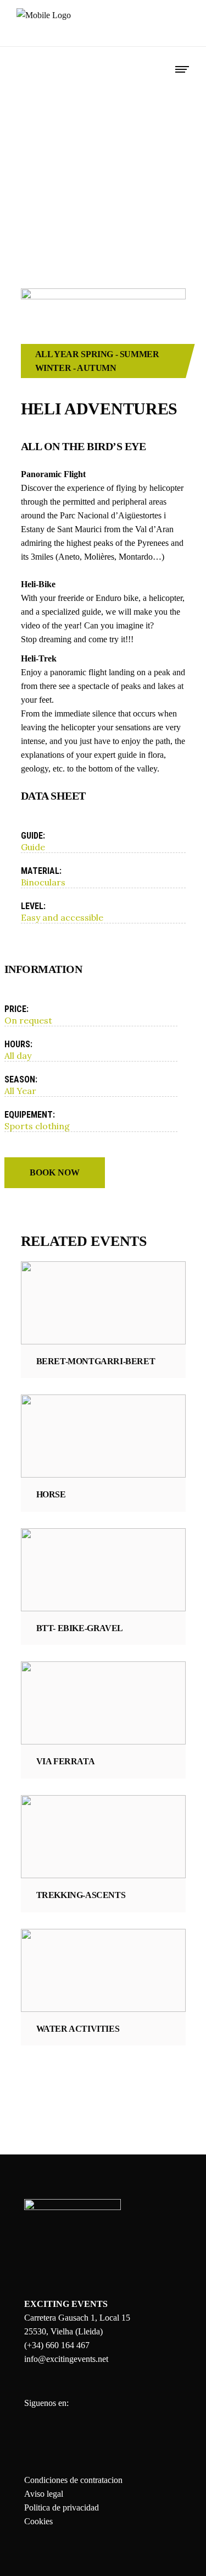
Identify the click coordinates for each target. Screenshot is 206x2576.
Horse (51, 1494)
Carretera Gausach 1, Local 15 (77, 2318)
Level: (33, 906)
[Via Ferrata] (103, 1703)
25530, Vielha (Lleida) (63, 2331)
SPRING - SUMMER (120, 354)
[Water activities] (103, 1970)
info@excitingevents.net (66, 2359)
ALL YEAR (57, 354)
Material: (41, 871)
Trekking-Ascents (81, 1895)
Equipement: (30, 1115)
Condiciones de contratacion (73, 2480)
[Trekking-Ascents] (103, 1837)
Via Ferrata (66, 1761)
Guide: (33, 836)
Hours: (18, 1044)
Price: (16, 1009)
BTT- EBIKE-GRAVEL (80, 1628)
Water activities (78, 2029)
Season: (21, 1079)
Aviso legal (44, 2494)
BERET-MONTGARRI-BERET (96, 1361)
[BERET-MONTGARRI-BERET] (103, 1303)
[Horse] (103, 1436)
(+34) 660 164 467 (57, 2345)
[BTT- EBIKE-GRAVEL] (103, 1570)
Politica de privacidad (62, 2507)
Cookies (38, 2521)
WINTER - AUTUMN (76, 368)
